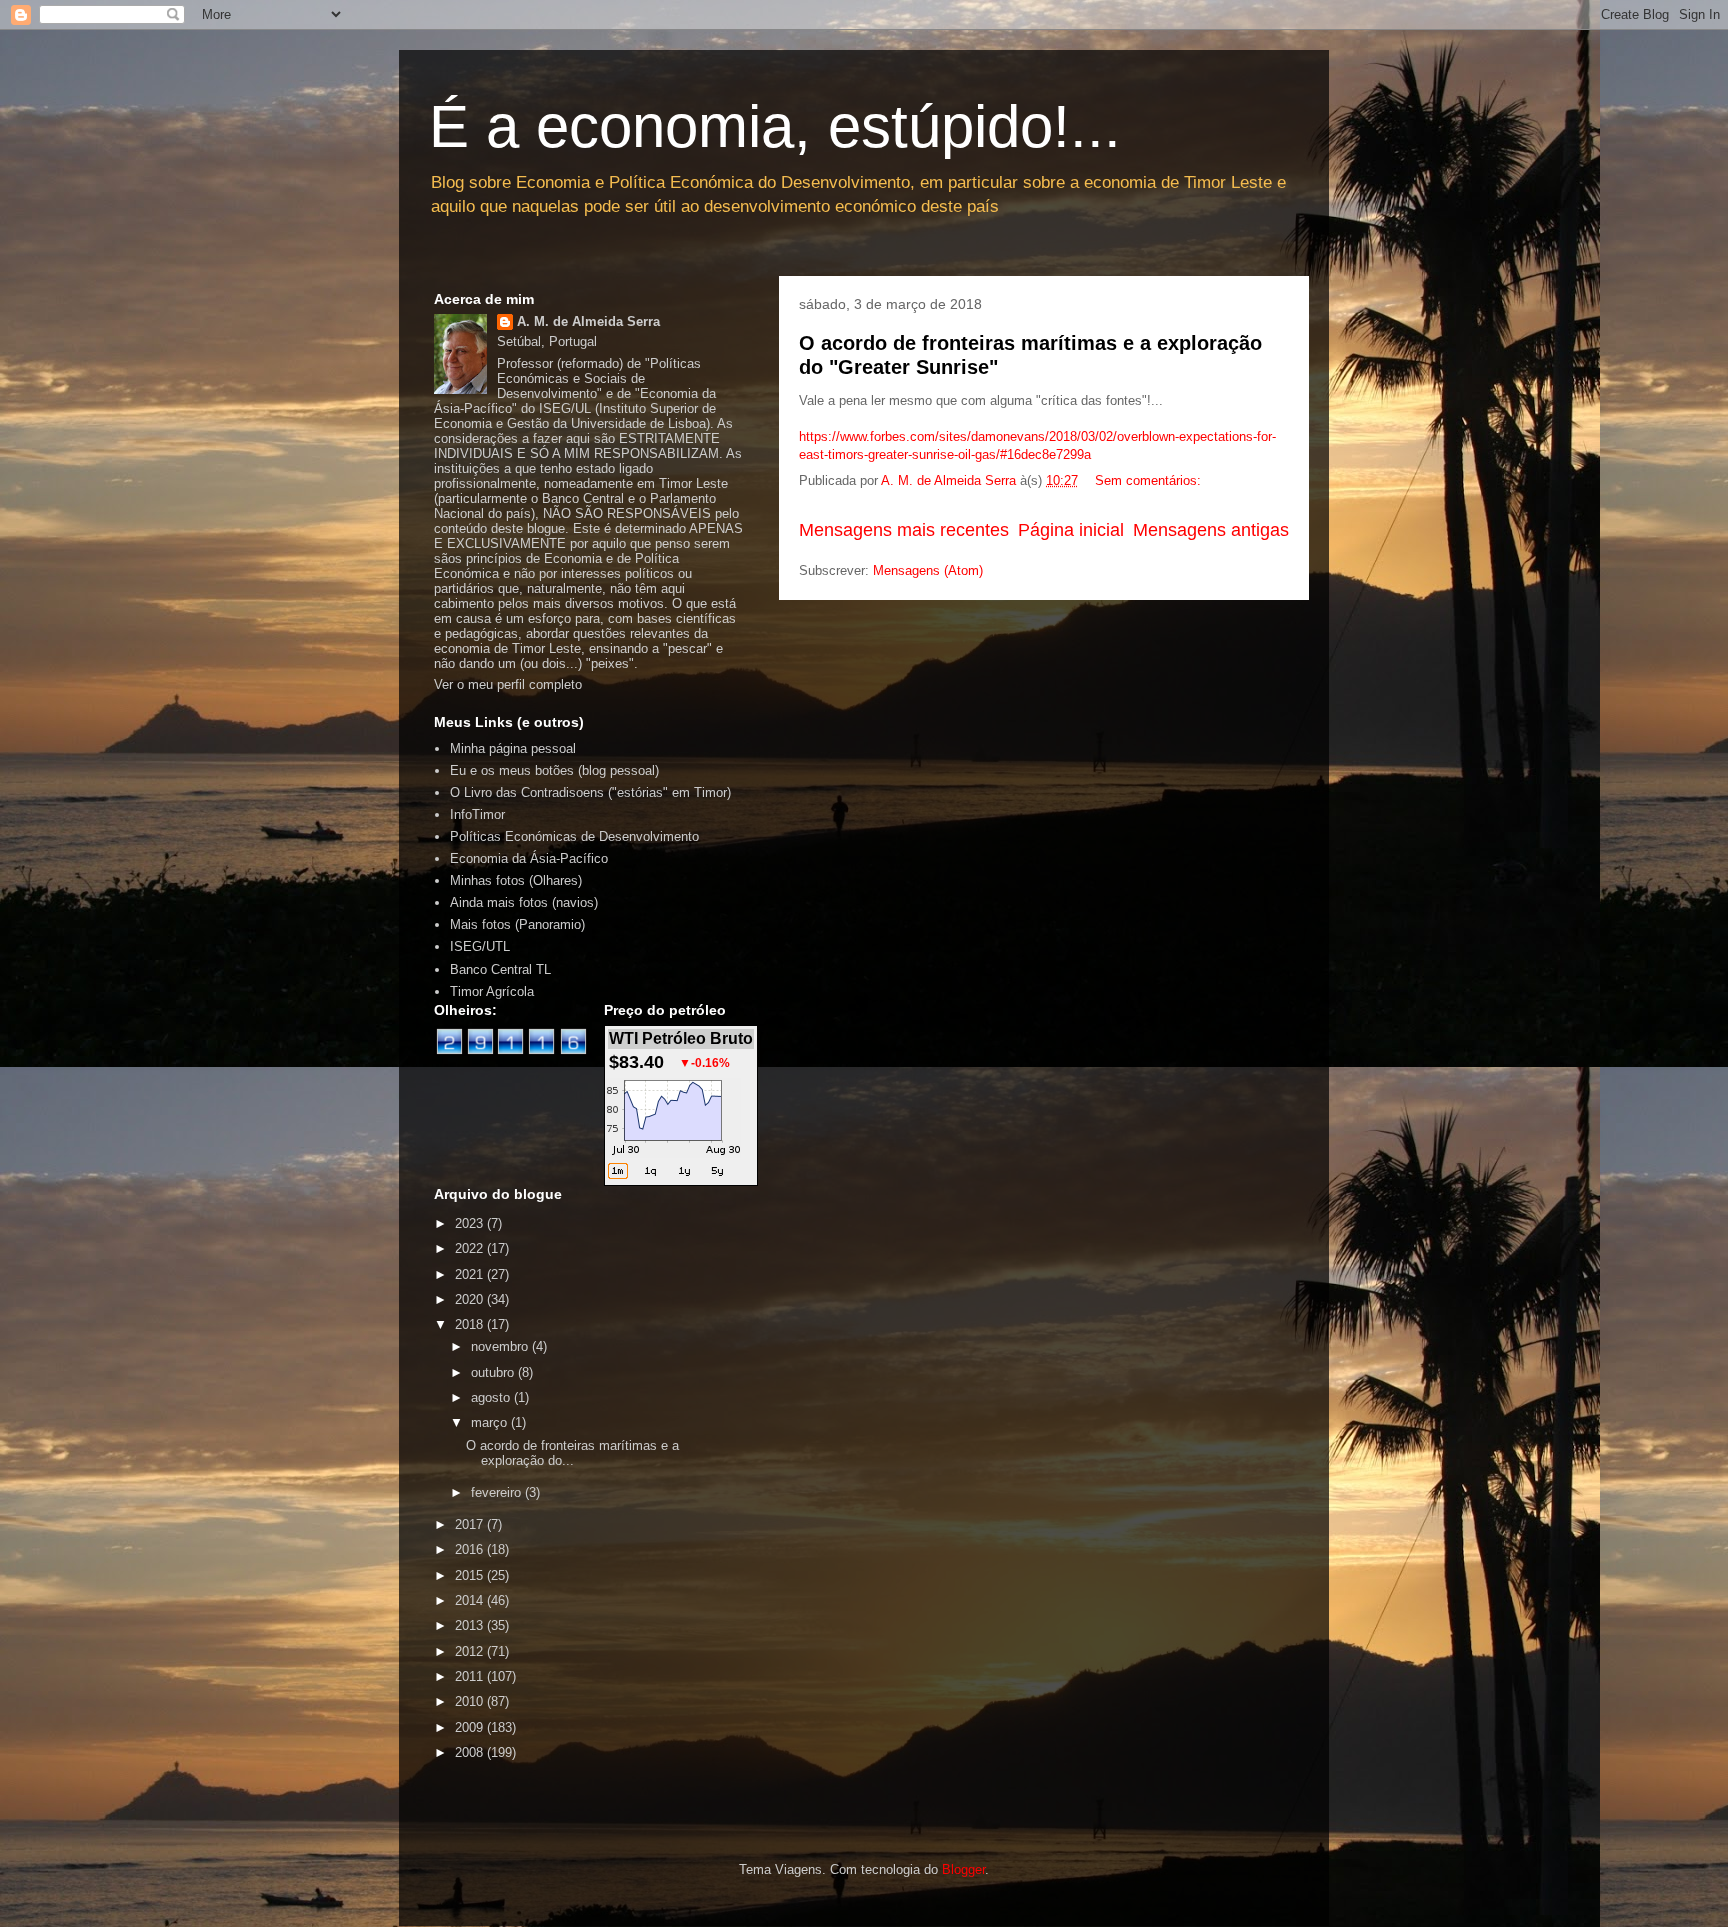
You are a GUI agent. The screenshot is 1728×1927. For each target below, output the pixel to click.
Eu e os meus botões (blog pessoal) (554, 770)
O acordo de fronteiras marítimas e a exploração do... (572, 1453)
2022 (471, 1248)
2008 (471, 1752)
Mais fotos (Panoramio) (517, 924)
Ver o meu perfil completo (508, 684)
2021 (471, 1274)
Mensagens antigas (1211, 530)
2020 (471, 1299)
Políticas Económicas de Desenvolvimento (574, 836)
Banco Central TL (500, 969)
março (491, 1422)
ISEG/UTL (480, 946)
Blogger (963, 1869)
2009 (471, 1727)
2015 (471, 1575)
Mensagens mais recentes (904, 530)
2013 (471, 1625)
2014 (471, 1600)
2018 (471, 1324)
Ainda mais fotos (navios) (524, 902)
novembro (501, 1346)
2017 (471, 1524)
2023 (471, 1223)
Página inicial (1071, 530)
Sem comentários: (1150, 480)
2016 (471, 1549)
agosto (492, 1397)
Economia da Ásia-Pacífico (529, 858)
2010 (471, 1701)
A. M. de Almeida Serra (588, 321)
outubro (494, 1372)
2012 (471, 1651)
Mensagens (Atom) (928, 570)
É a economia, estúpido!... (775, 126)
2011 (471, 1676)
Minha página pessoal (513, 748)
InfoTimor (477, 814)
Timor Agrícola (492, 991)
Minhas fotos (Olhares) (516, 880)
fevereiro (498, 1492)
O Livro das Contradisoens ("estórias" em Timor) (590, 792)
